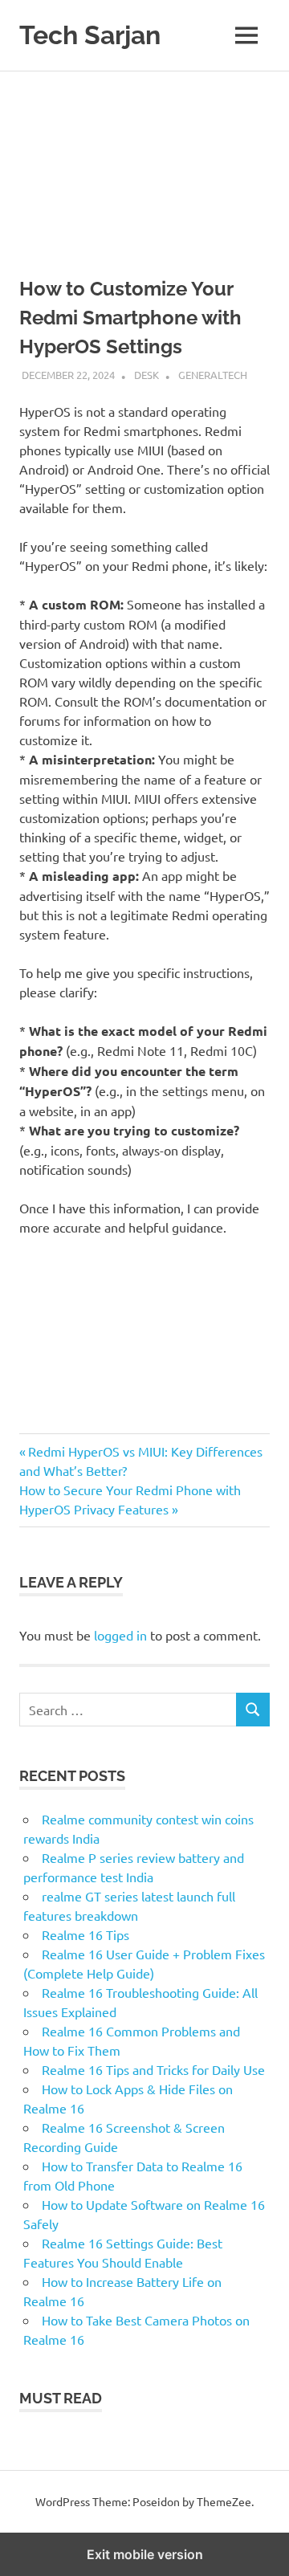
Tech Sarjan (90, 35)
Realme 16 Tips (85, 1934)
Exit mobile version (145, 2554)
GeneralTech (213, 375)
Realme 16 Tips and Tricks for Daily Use (153, 2069)
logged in (120, 1635)
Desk (147, 375)
